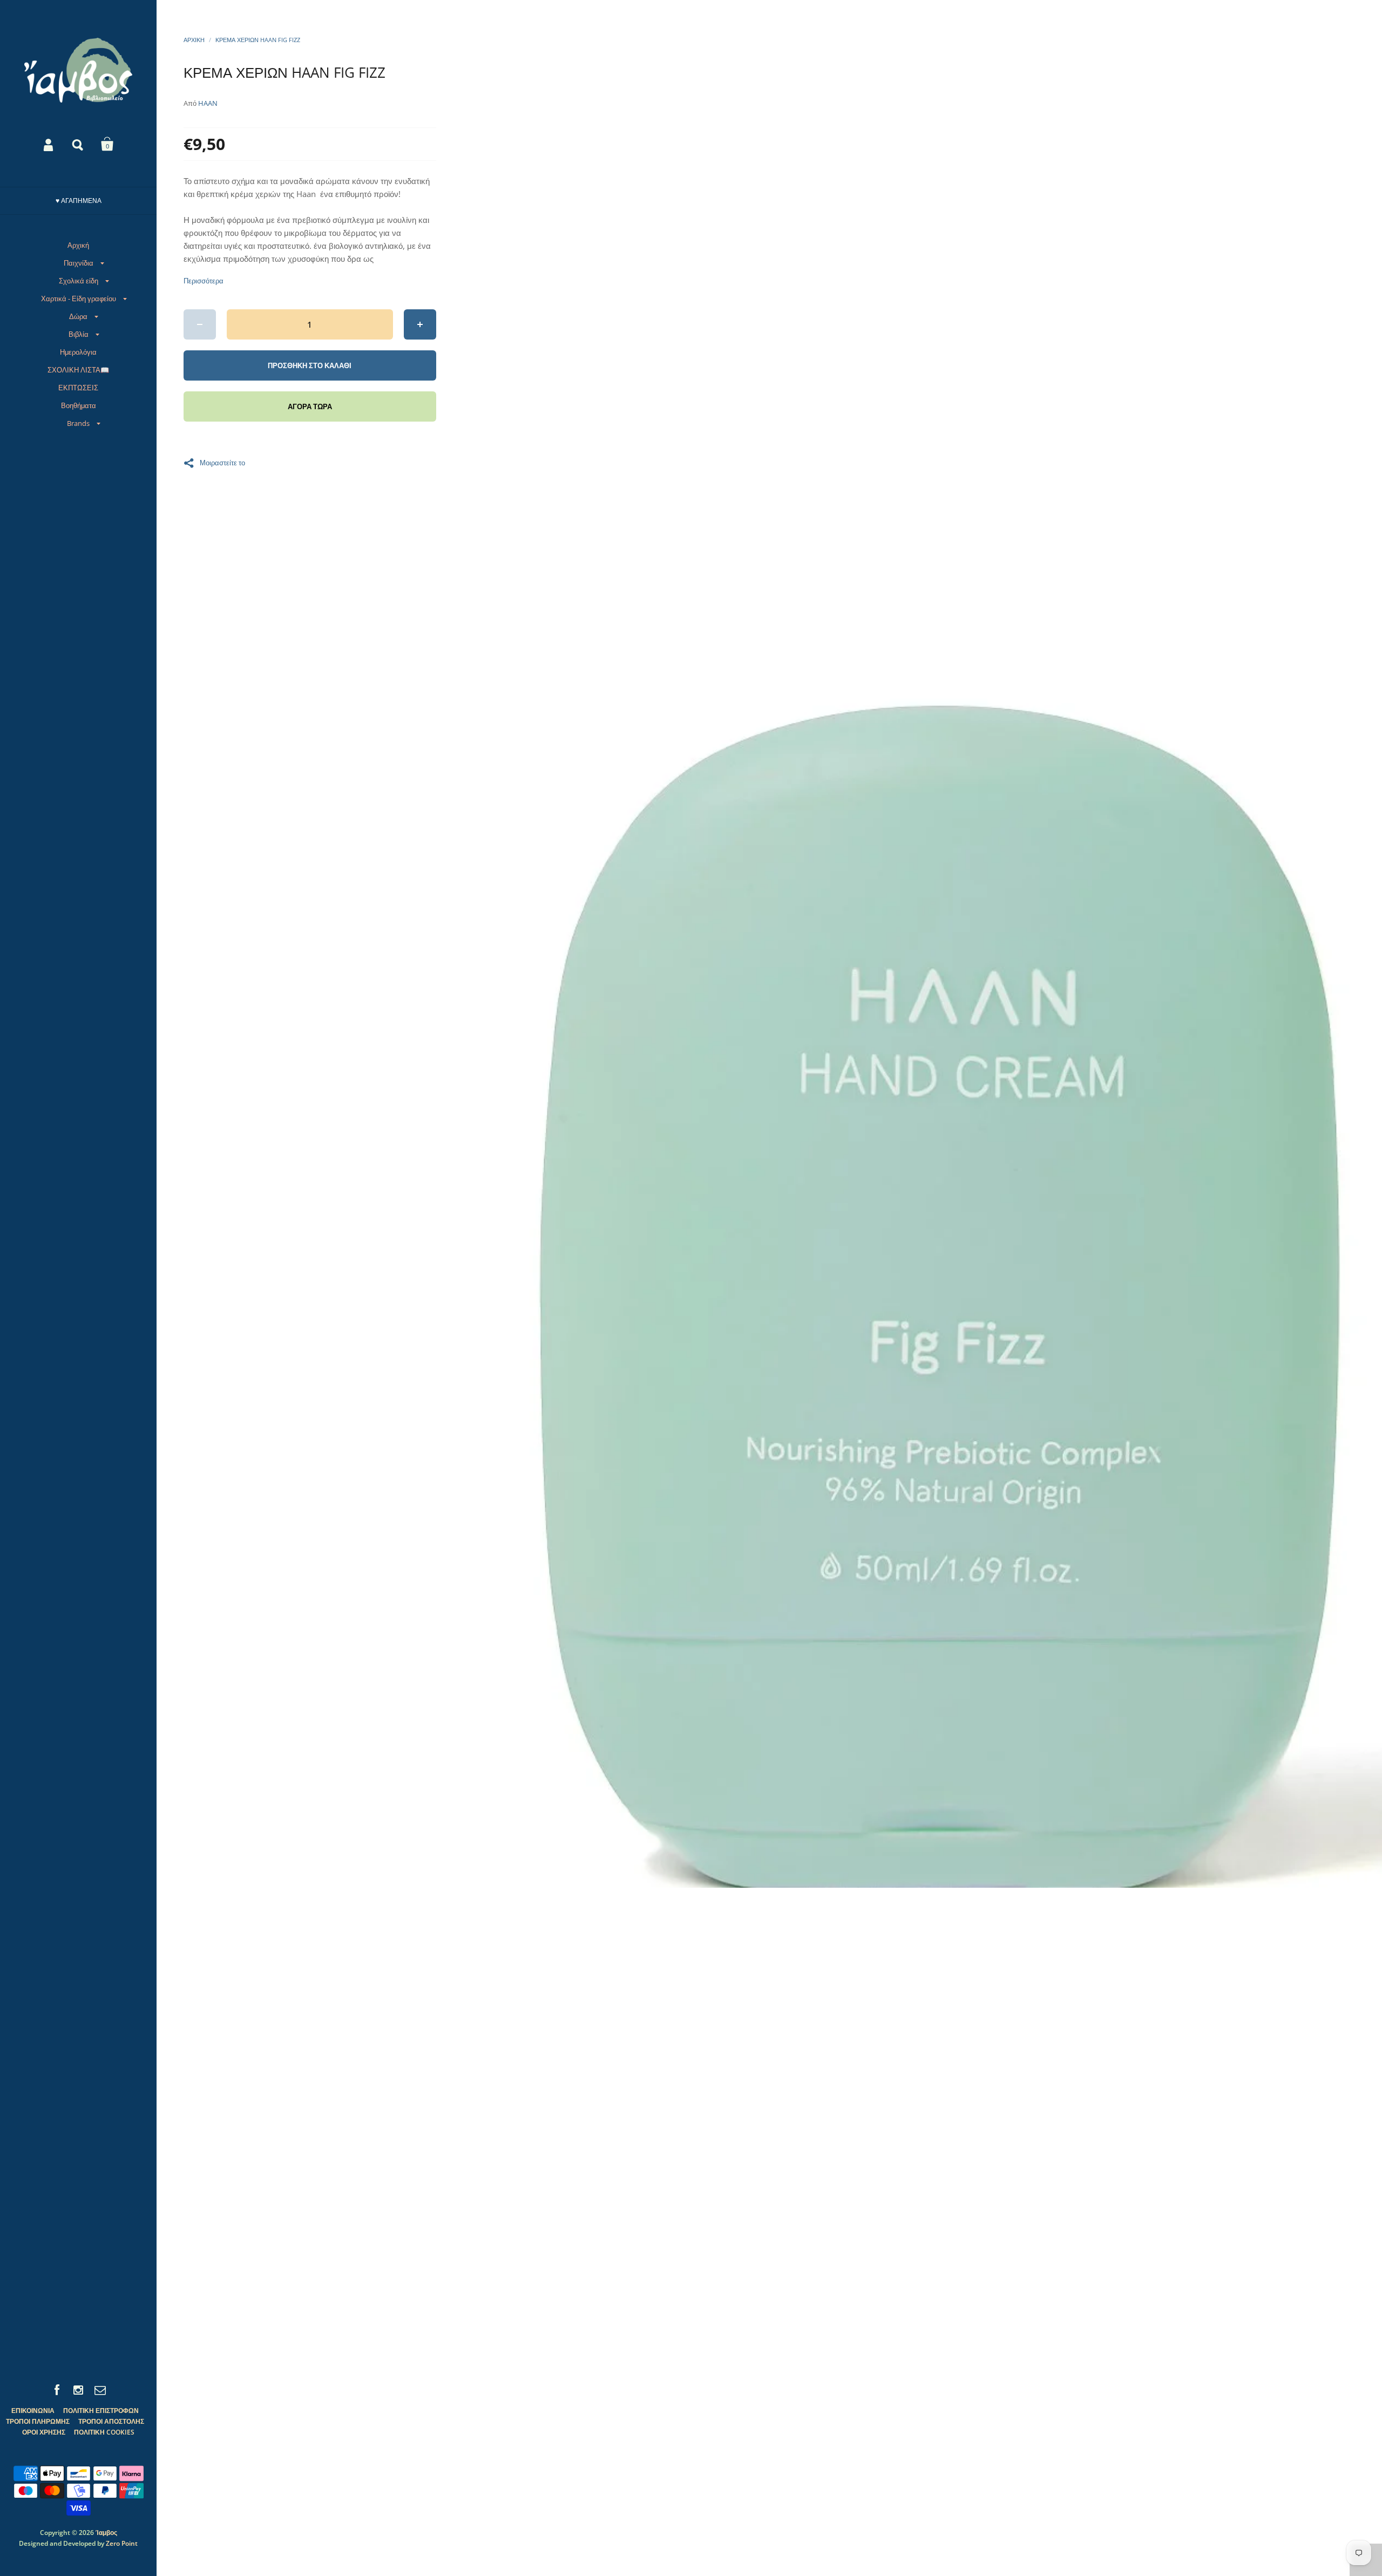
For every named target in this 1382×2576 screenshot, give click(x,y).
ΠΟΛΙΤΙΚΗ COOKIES (104, 2432)
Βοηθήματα (79, 405)
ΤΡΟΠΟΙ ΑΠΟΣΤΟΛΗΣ (111, 2421)
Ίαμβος (106, 2533)
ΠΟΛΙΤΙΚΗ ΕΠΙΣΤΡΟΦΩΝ (101, 2411)
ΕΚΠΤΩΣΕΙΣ (78, 388)
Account (49, 144)
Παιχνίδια (79, 263)
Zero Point (122, 2543)
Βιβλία (79, 334)
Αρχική (78, 245)
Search (78, 144)
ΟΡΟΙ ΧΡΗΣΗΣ (44, 2432)
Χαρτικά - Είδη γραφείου (79, 299)
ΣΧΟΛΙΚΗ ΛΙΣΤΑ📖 (78, 370)
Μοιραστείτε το (222, 462)
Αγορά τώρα (310, 406)
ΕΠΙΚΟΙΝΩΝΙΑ (33, 2411)
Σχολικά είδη (79, 281)
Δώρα (78, 316)
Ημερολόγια (78, 352)
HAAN (208, 103)
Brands (78, 423)
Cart (107, 144)
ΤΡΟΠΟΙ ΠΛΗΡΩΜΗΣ (38, 2421)
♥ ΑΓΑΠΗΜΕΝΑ (79, 201)
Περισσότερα (204, 281)
